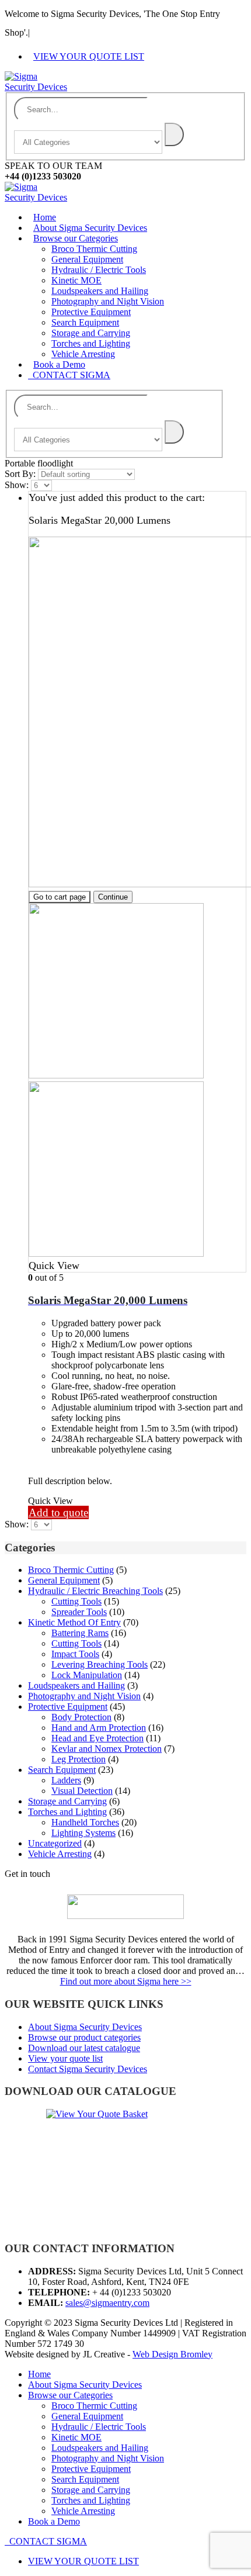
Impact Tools (75, 1654)
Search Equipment (85, 322)
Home (45, 217)
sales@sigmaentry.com (107, 2303)
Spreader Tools (79, 1612)
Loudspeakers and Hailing (100, 291)
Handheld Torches (85, 1822)
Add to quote (58, 1512)
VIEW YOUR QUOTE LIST (89, 56)
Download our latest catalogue (84, 2048)
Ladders (66, 1780)
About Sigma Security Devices (90, 228)
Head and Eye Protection (97, 1738)
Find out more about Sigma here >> (126, 1981)
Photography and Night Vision (108, 301)
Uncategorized (55, 1843)
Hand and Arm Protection (99, 1728)
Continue (113, 897)
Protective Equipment (91, 312)
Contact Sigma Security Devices (88, 2069)
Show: (18, 485)
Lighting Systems (83, 1833)
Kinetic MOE (76, 280)
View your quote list (65, 2058)
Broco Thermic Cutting (94, 249)
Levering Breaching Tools (100, 1664)
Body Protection (81, 1717)
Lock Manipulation (87, 1675)
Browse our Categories (76, 238)
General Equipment (87, 259)
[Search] (174, 134)
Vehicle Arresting (60, 1854)
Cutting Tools (76, 1601)
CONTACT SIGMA (69, 375)
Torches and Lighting (91, 343)
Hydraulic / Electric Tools (99, 270)
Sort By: (21, 474)
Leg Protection (79, 1759)
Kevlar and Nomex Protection (107, 1749)
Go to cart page (60, 897)
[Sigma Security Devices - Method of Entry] (37, 87)
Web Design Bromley (172, 2354)
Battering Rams (80, 1633)
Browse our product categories (84, 2037)
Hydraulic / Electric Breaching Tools (95, 1591)
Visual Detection (82, 1791)
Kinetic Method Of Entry (74, 1622)
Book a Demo (59, 364)
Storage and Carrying (91, 333)
